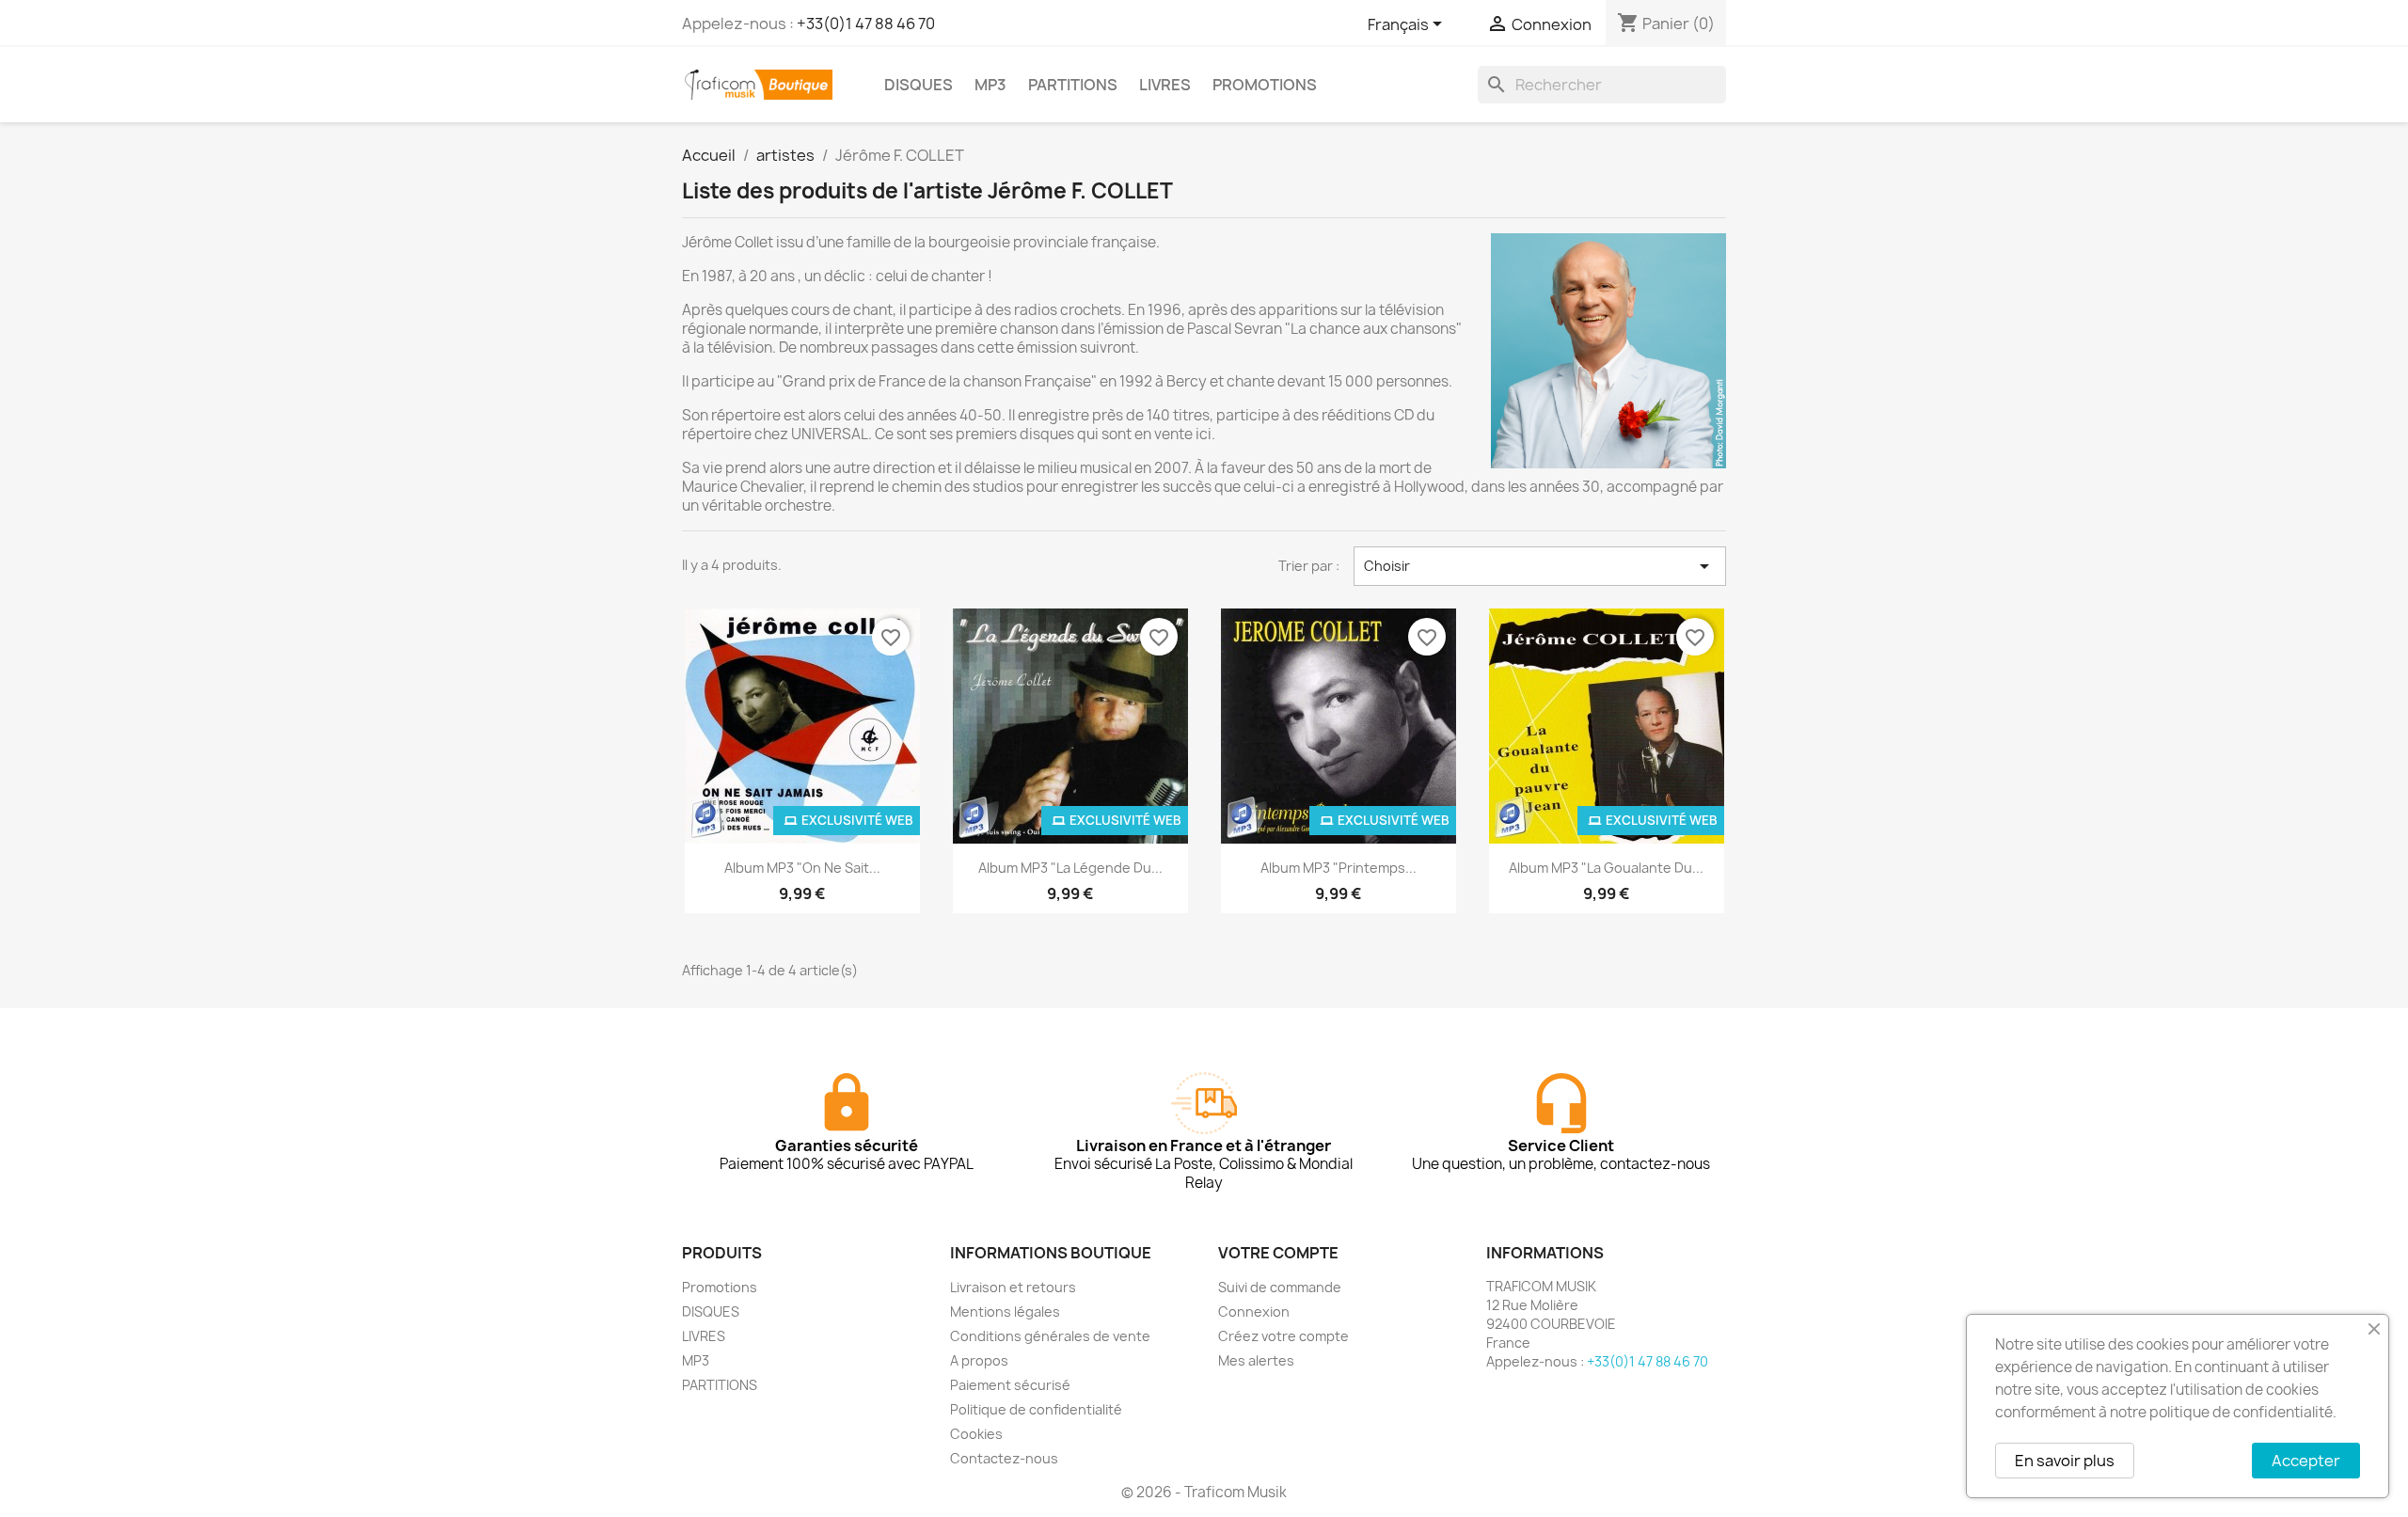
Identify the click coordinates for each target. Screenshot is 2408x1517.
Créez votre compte (1283, 1336)
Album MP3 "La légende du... (1070, 868)
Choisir (1540, 566)
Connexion (1254, 1312)
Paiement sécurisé (1010, 1385)
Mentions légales (1005, 1312)
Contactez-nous (1004, 1458)
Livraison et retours (1013, 1287)
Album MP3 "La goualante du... (1606, 868)
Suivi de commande (1280, 1287)
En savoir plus (2065, 1461)
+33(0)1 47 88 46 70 (866, 24)
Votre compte (1278, 1253)
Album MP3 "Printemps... (1339, 868)
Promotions (720, 1287)
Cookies (976, 1434)
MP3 (990, 85)
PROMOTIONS (1265, 85)
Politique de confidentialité (1036, 1409)
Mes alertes (1256, 1360)
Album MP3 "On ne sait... (802, 868)
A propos (979, 1360)
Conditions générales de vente (1050, 1336)
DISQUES (919, 85)
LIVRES (1165, 85)
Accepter (2306, 1461)
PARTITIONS (1073, 85)
